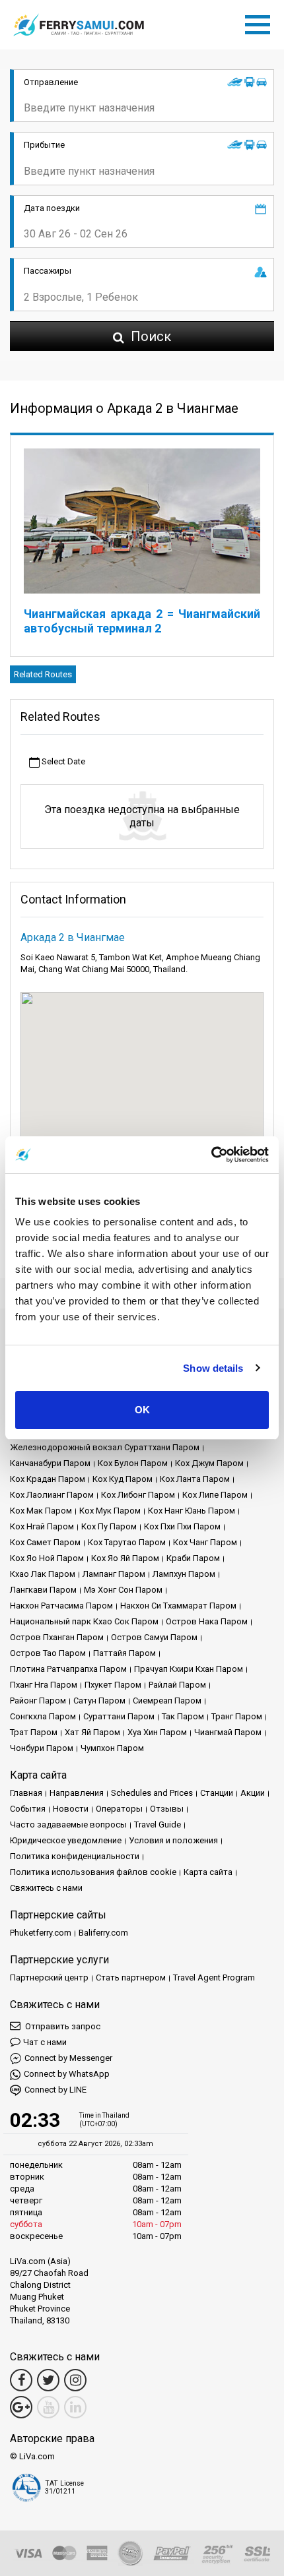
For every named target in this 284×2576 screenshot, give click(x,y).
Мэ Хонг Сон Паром (123, 1590)
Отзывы (167, 1809)
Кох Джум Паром (209, 1463)
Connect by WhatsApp (67, 2074)
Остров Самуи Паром (154, 1637)
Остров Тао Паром (48, 1653)
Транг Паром (237, 1716)
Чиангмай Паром (228, 1732)
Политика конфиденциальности (75, 1856)
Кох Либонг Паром (138, 1495)
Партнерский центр (49, 1978)
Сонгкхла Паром (43, 1716)
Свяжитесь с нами (46, 1888)
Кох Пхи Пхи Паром (182, 1526)
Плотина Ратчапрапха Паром (68, 1669)
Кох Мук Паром (110, 1511)
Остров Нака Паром (207, 1621)
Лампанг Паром (114, 1574)
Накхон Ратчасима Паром (61, 1606)
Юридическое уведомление (66, 1840)
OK (142, 1410)
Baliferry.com (103, 1933)
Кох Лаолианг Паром (52, 1495)
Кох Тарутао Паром (127, 1542)
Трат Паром (34, 1732)
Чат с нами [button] (45, 2042)
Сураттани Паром (119, 1716)
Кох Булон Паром (133, 1463)
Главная (26, 1793)
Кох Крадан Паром (48, 1479)
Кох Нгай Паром (42, 1526)
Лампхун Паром (184, 1574)
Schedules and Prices (152, 1793)
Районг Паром (38, 1701)
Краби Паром (193, 1558)
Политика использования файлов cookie (93, 1872)
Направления (77, 1793)
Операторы (119, 1809)
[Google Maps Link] (21, 2407)
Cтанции (217, 1793)
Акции (253, 1793)
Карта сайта (208, 1872)
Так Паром (183, 1716)
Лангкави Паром (43, 1590)
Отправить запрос (62, 2026)
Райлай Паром (177, 1685)
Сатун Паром (99, 1701)
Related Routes (43, 674)
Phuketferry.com (41, 1933)
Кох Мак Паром (41, 1511)
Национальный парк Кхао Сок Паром (84, 1621)
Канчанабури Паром (50, 1463)
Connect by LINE (55, 2090)
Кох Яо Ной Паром (47, 1558)
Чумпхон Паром (112, 1748)
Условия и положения (173, 1840)
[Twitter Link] (48, 2380)
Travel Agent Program (214, 1978)
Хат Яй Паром (92, 1732)
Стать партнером (131, 1978)
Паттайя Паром (124, 1653)
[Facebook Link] (21, 2380)
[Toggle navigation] (261, 22)
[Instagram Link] (75, 2380)
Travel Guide (158, 1825)
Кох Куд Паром (123, 1479)
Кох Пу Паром (109, 1526)
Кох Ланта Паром (195, 1479)
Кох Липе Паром (215, 1495)
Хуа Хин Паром (157, 1732)
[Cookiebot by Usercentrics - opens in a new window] (211, 1155)
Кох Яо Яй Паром (125, 1558)
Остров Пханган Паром (57, 1637)
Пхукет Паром (113, 1685)
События (28, 1809)
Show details (213, 1368)
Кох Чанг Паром (205, 1542)
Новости (71, 1809)
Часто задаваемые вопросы (68, 1825)
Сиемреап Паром (167, 1701)
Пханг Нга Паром (44, 1685)
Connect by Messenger (68, 2058)
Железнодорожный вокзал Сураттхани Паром (105, 1447)
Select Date (62, 761)
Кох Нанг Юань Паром (192, 1511)
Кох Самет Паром (45, 1542)
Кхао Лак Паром (43, 1574)
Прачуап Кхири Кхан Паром (189, 1669)
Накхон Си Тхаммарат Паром (178, 1606)
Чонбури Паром (42, 1748)
